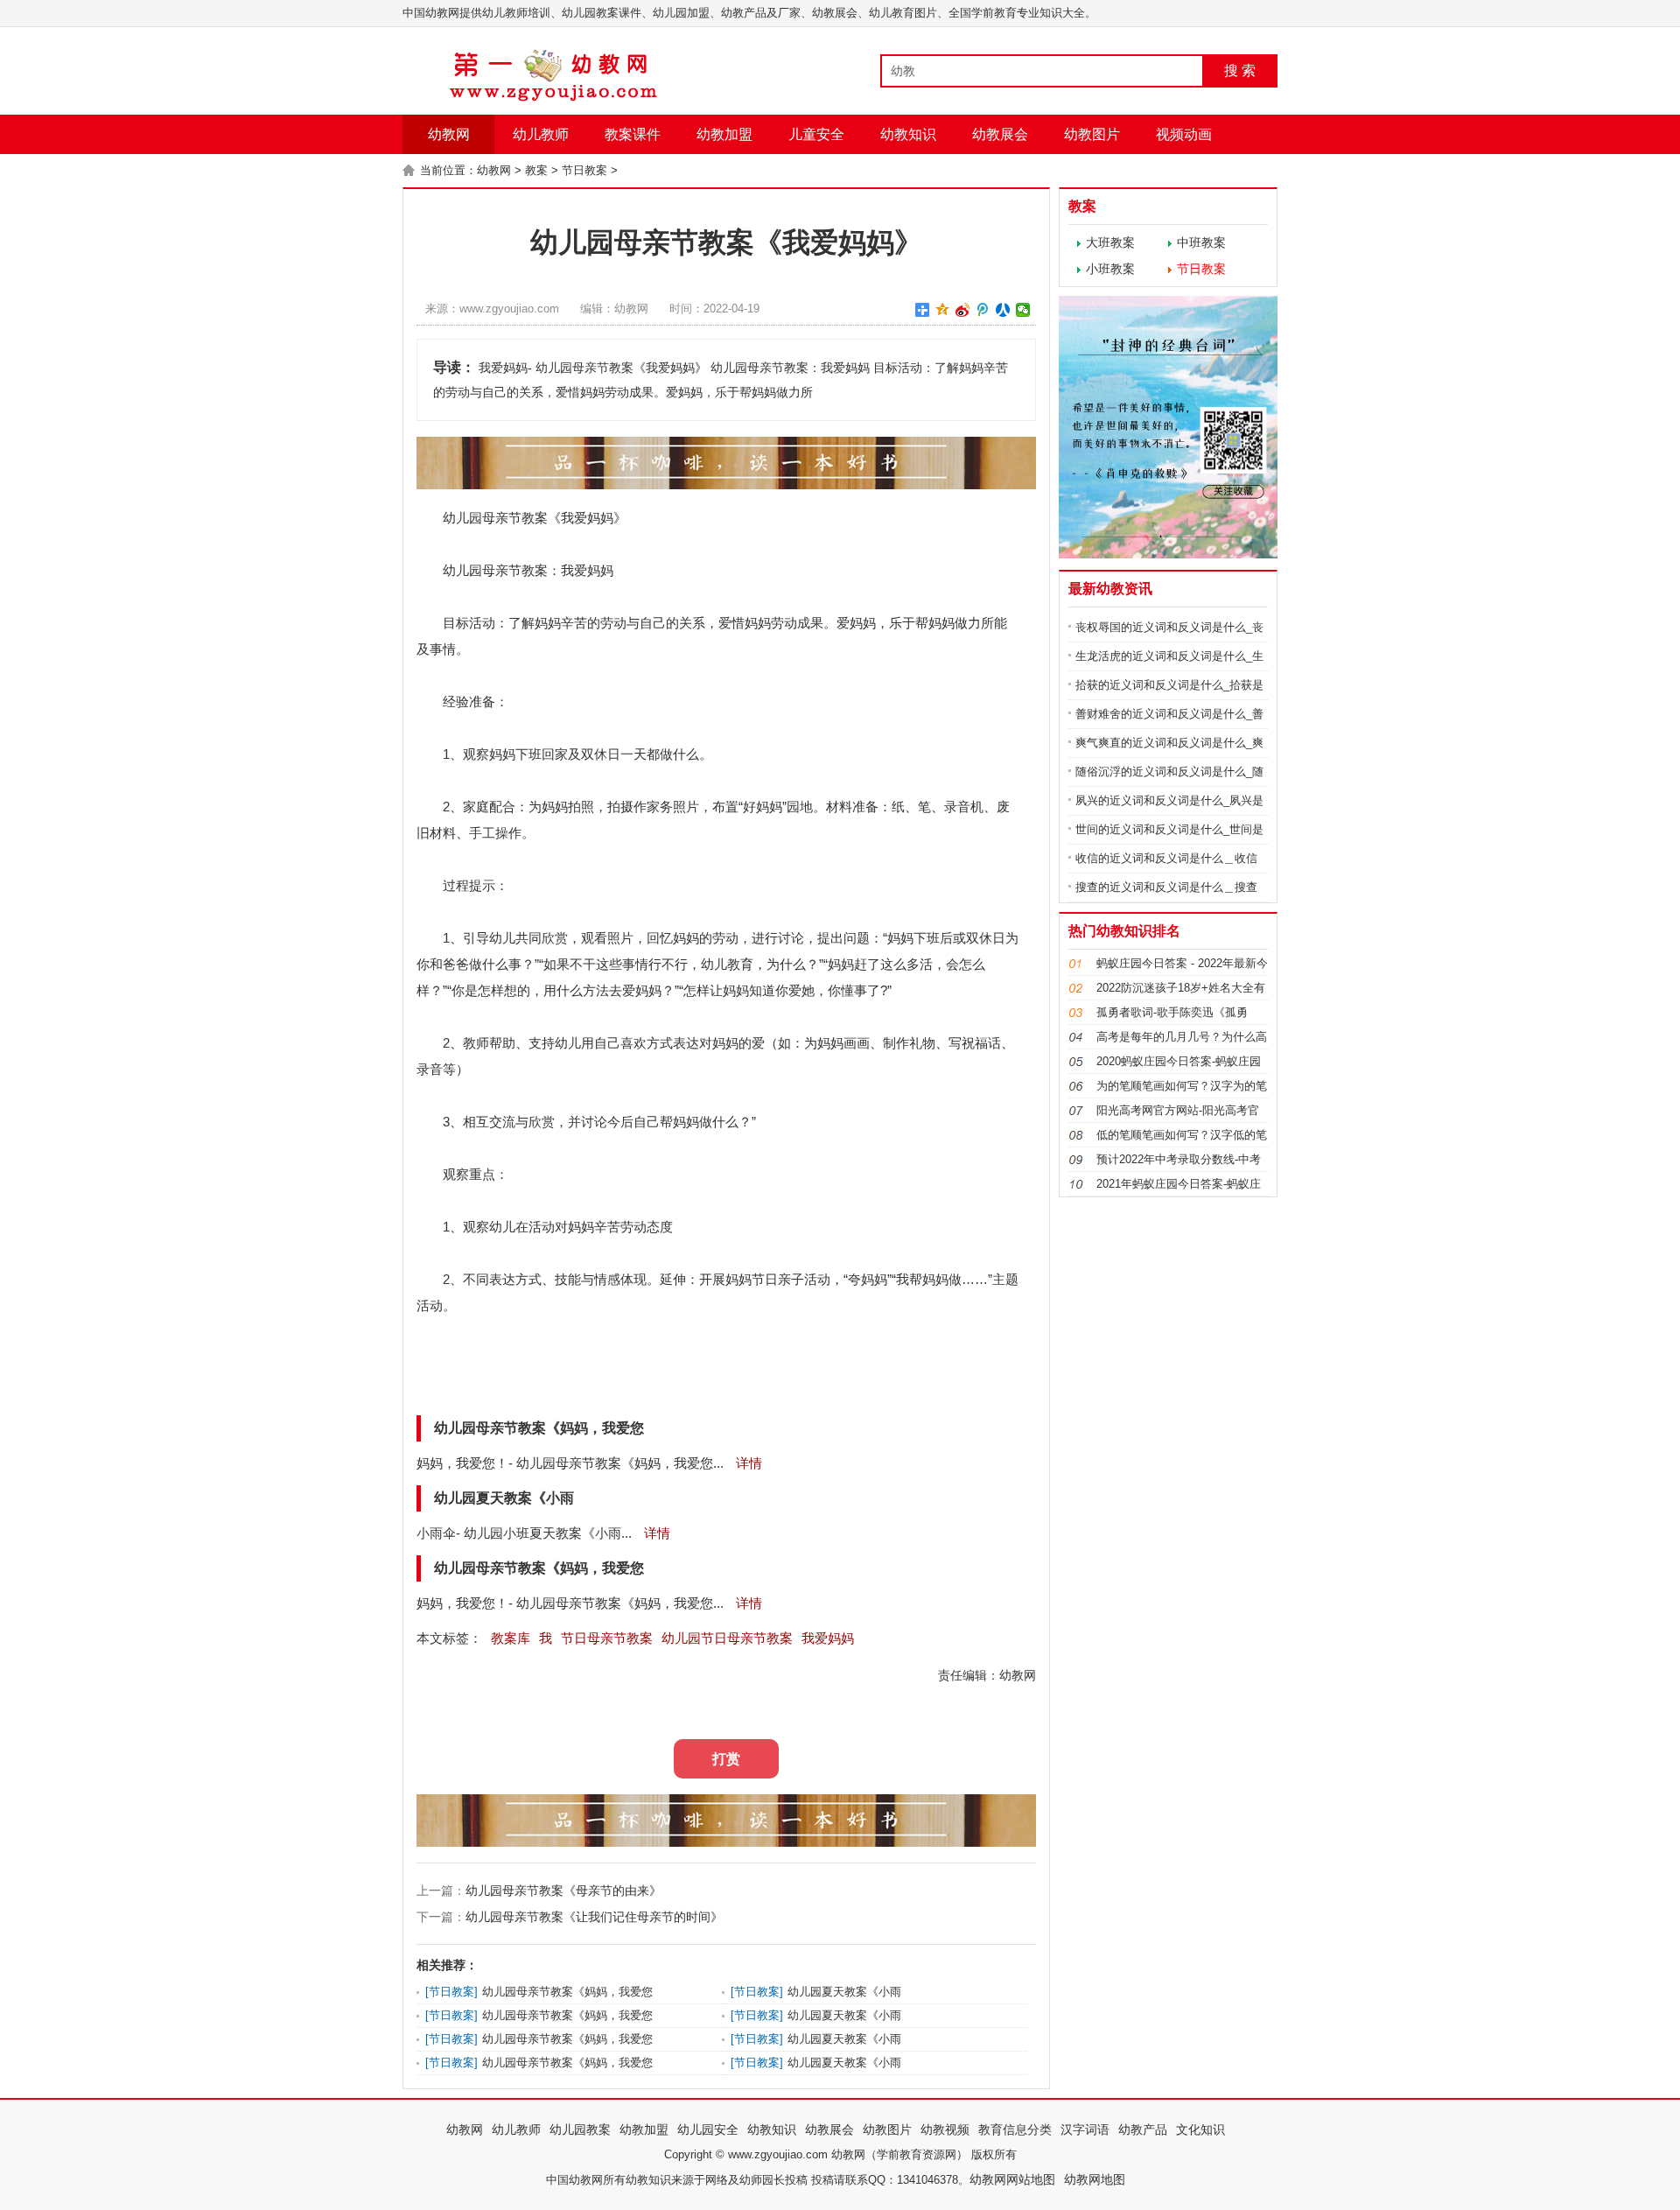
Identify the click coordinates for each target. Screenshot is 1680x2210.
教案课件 (633, 134)
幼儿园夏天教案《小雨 (844, 1992)
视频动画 (1184, 134)
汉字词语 (1085, 2129)
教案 (536, 170)
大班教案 (1110, 242)
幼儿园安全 (708, 2129)
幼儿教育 (727, 964)
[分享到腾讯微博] (983, 310)
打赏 (726, 1759)
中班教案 (1201, 242)
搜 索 (1240, 70)
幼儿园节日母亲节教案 (727, 1638)
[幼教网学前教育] (556, 98)
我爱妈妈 (828, 1638)
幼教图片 (1092, 134)
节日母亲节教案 (607, 1638)
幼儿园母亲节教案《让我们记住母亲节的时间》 (594, 1917)
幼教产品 (1143, 2129)
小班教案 (1110, 269)
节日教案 (584, 170)
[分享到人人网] (1003, 310)
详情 (747, 1463)
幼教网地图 (1095, 2179)
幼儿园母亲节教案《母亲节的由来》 (563, 1891)
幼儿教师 (541, 134)
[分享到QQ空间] (943, 310)
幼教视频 (945, 2129)
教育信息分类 (1015, 2129)
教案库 (511, 1638)
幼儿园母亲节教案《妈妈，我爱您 (567, 1992)
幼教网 (449, 134)
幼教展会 (1000, 134)
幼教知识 (908, 134)
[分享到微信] (1023, 310)
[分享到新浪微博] (963, 310)
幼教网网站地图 (1012, 2179)
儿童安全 (816, 134)
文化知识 (1200, 2129)
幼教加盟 (724, 134)
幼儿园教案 (580, 2129)
